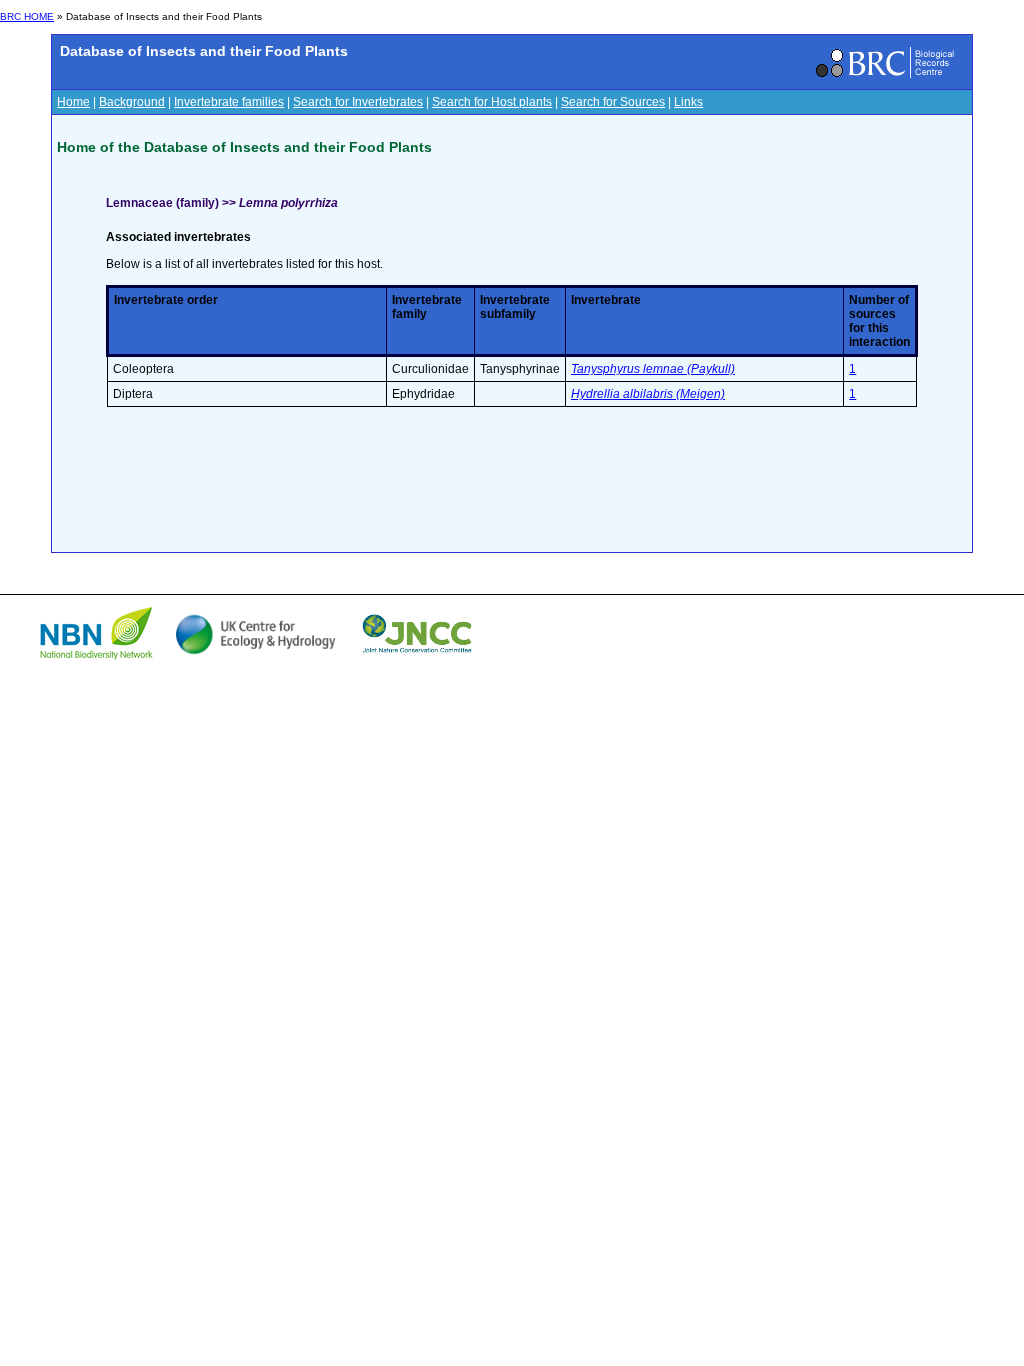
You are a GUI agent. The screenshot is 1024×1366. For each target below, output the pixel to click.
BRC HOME (27, 16)
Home (73, 102)
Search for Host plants (492, 102)
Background (132, 102)
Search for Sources (613, 102)
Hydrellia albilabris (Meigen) (648, 394)
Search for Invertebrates (358, 102)
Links (688, 102)
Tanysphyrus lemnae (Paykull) (653, 369)
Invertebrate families (229, 102)
